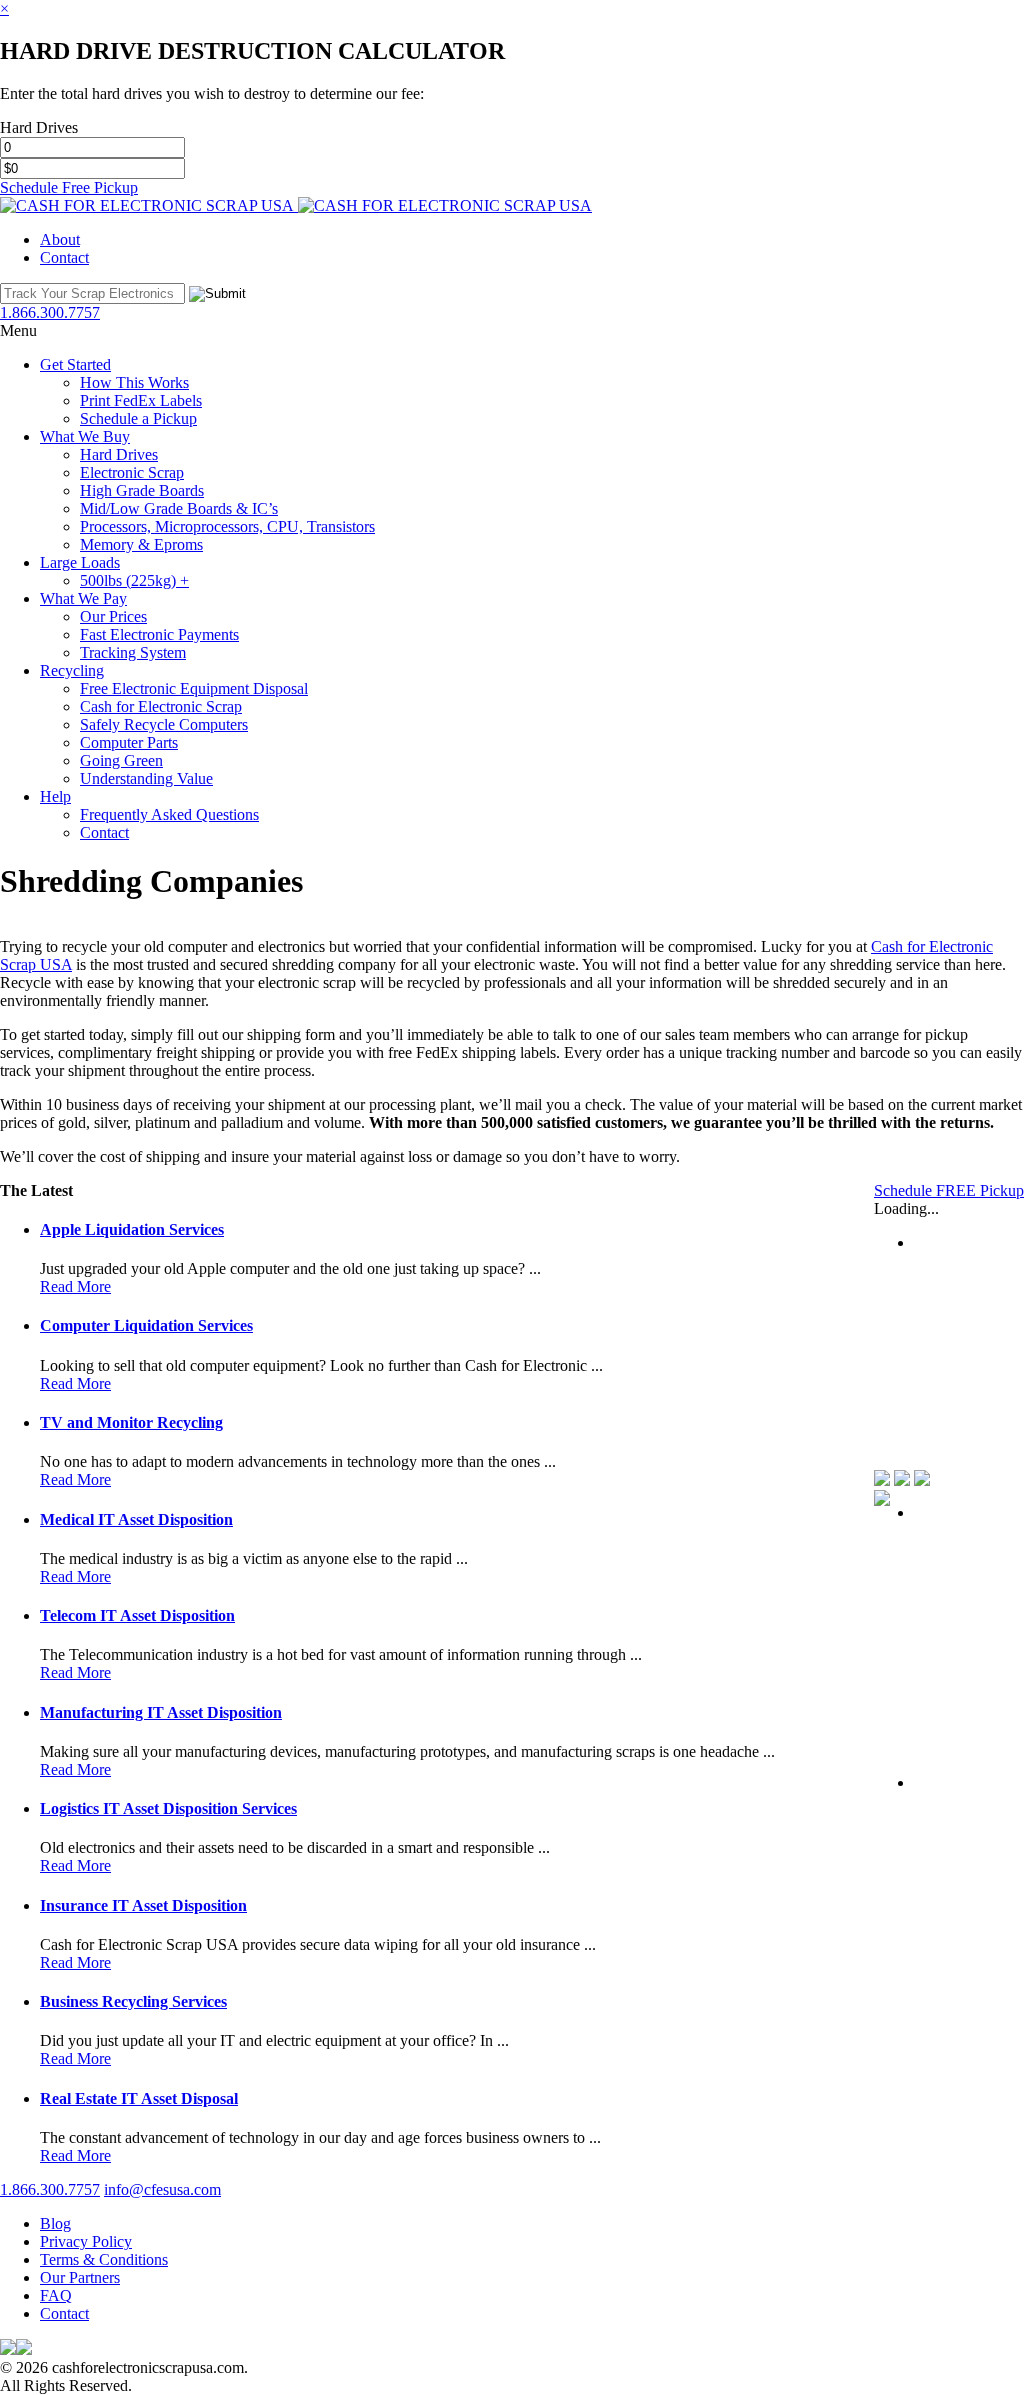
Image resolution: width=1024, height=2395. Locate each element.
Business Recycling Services (133, 2001)
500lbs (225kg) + (134, 580)
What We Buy (85, 436)
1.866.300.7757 (50, 2189)
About (60, 239)
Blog (55, 2223)
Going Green (121, 760)
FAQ (56, 2295)
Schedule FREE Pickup (949, 1190)
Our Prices (113, 616)
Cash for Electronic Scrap (161, 706)
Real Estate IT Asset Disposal (139, 2098)
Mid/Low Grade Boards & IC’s (179, 508)
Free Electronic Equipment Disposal (194, 688)
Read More (75, 1286)
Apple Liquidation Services (132, 1229)
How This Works (134, 382)
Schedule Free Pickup (69, 187)
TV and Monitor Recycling (131, 1422)
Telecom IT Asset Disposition (137, 1615)
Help (55, 796)
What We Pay (83, 598)
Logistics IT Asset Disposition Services (168, 1808)
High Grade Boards (142, 490)
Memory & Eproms (141, 544)
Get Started (75, 364)
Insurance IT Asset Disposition (143, 1905)
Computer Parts (129, 742)
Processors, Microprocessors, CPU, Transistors (227, 526)
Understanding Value (146, 778)
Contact (64, 257)
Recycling (72, 670)
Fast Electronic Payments (159, 634)
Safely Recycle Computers (164, 724)
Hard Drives (119, 454)
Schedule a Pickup (138, 418)
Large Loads (80, 562)
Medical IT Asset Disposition (136, 1519)
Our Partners (80, 2277)
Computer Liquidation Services (146, 1325)
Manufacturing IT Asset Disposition (161, 1712)
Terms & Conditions (104, 2259)
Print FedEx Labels (141, 400)
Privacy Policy (86, 2241)
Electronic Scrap (132, 472)
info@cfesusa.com (162, 2189)
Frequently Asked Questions (169, 814)
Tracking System (133, 652)
